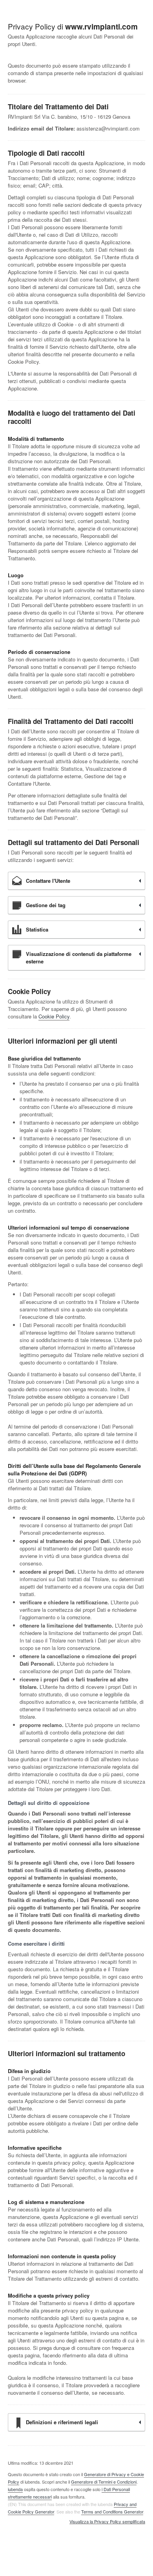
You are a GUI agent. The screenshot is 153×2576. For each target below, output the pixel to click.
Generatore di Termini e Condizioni (104, 2482)
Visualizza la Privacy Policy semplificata (107, 2522)
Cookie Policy (54, 1016)
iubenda (15, 2489)
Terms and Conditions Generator (112, 2512)
